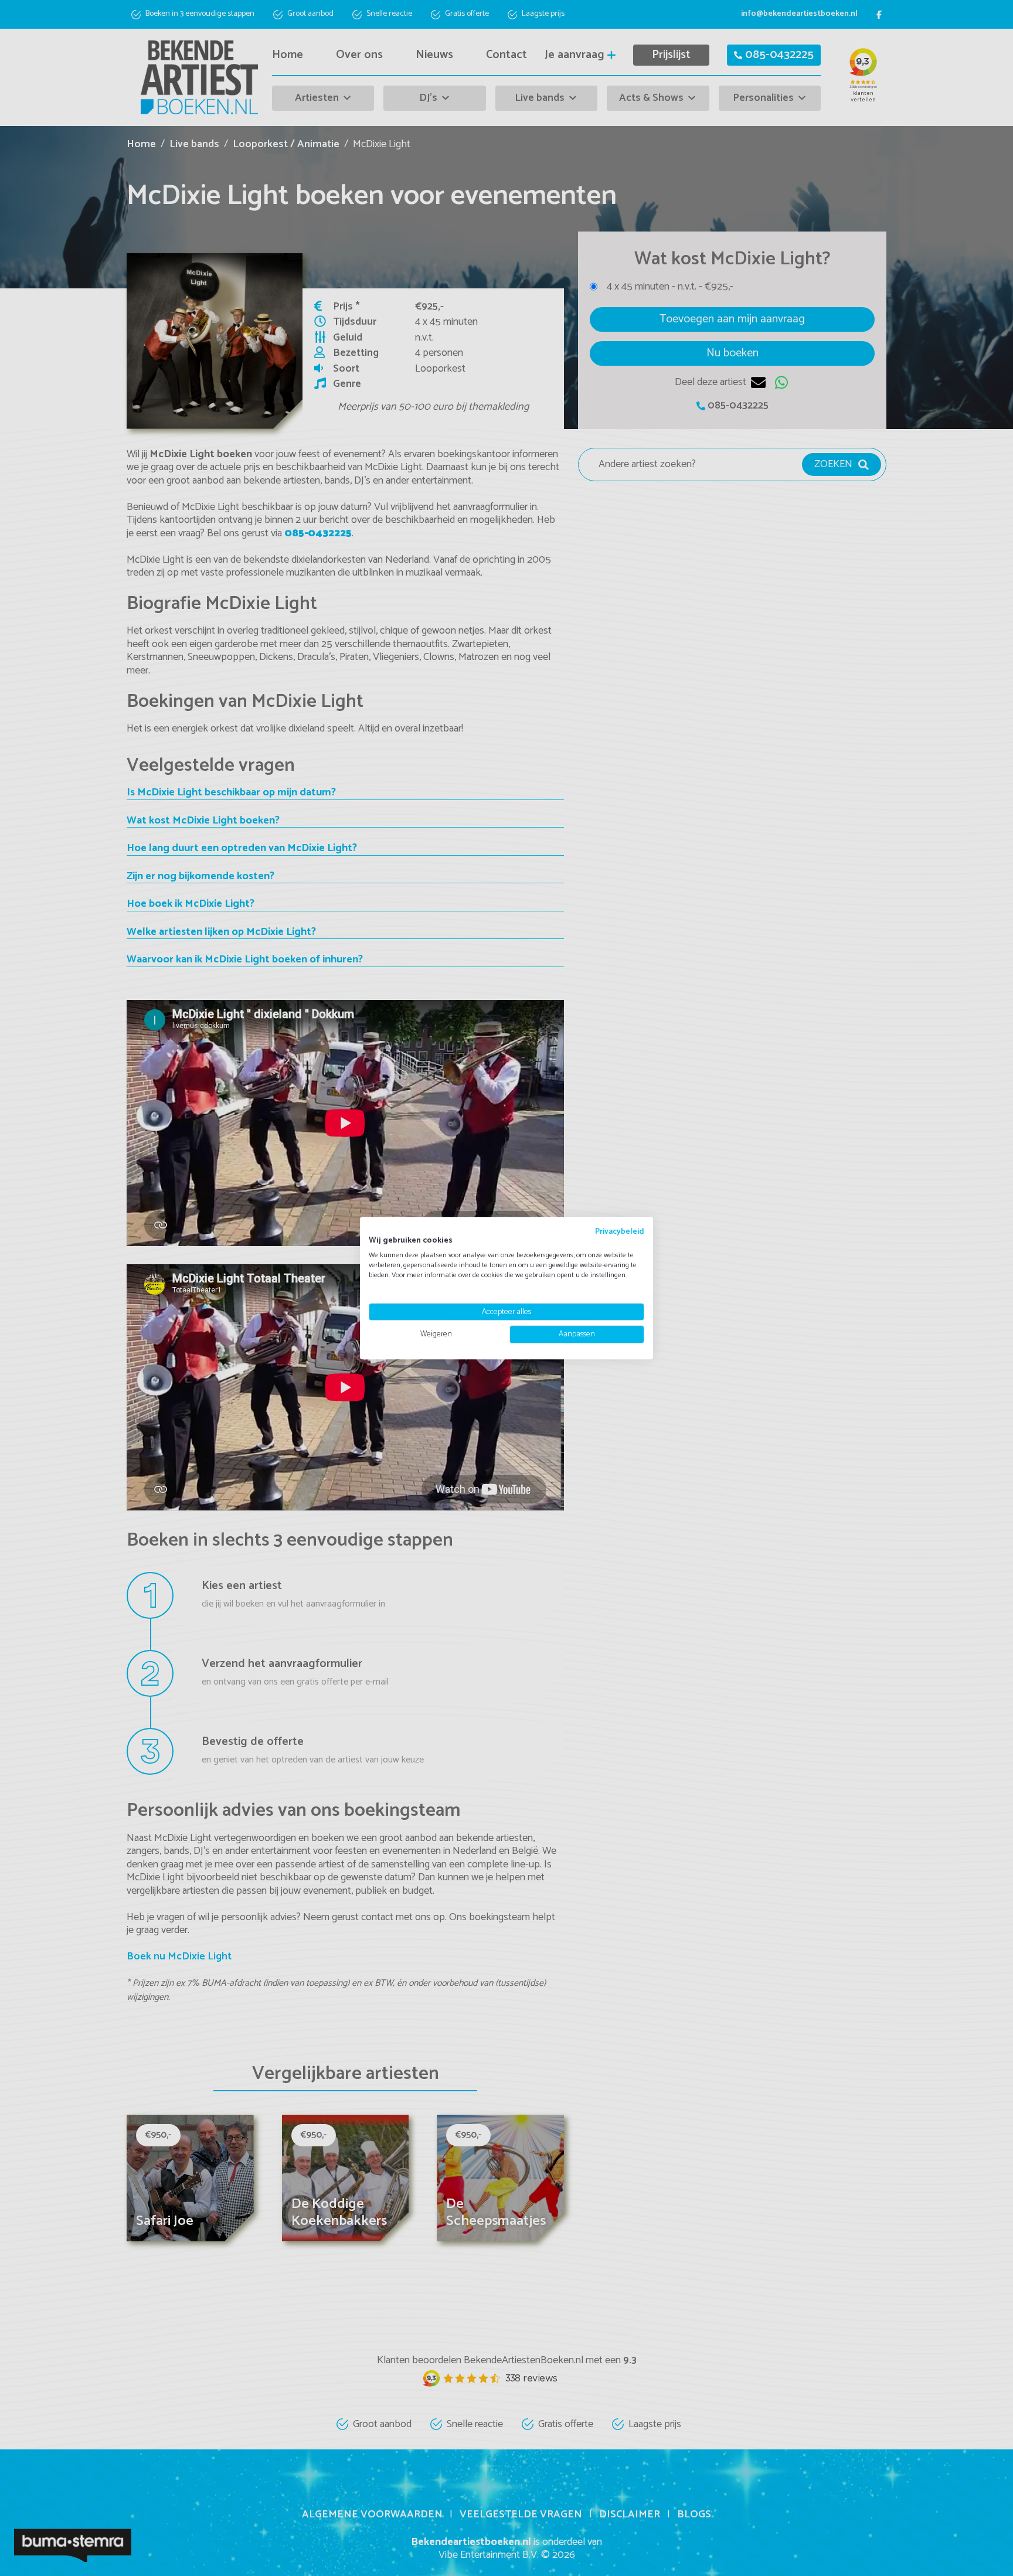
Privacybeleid (620, 1231)
